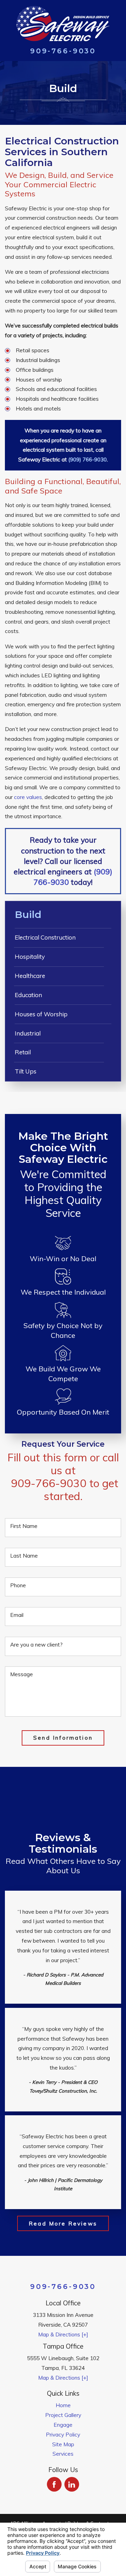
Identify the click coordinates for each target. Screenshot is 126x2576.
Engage (63, 2425)
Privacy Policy (63, 2434)
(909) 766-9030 (87, 459)
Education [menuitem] (28, 995)
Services (63, 2454)
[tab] (115, 957)
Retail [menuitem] (23, 1052)
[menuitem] (63, 2405)
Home (63, 2405)
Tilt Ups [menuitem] (26, 1071)
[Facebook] (54, 2484)
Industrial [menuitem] (28, 1033)
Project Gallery (63, 2415)
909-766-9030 (63, 51)
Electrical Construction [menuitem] (45, 937)
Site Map (63, 2444)
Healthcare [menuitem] (30, 976)
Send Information (63, 1738)
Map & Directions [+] (63, 2334)
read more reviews (63, 2223)
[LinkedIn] (72, 2484)
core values (28, 797)
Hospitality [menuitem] (30, 956)
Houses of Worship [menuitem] (41, 1014)
